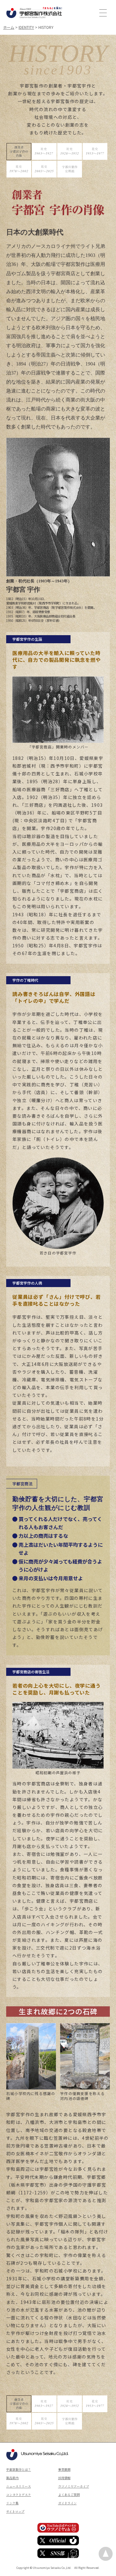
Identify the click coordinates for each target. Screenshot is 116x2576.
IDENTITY (26, 27)
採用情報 (64, 2478)
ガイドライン (67, 2503)
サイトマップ (15, 2511)
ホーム (9, 27)
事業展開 (64, 2469)
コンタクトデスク (19, 2495)
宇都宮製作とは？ (19, 2469)
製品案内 (12, 2478)
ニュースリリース (19, 2486)
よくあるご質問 (69, 2495)
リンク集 (12, 2503)
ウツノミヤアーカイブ (74, 2486)
